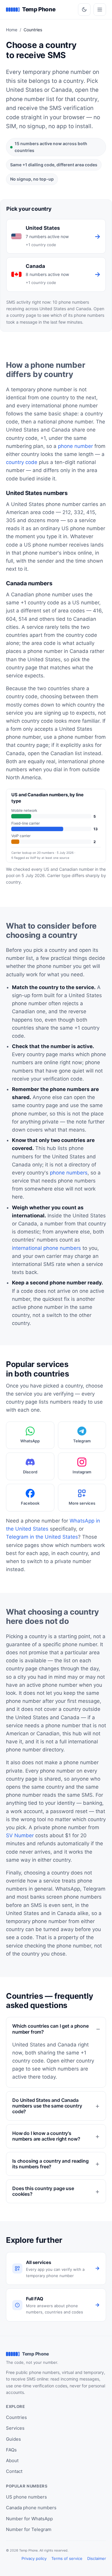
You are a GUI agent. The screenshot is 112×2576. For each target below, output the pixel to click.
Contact (14, 2471)
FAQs (11, 2450)
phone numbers (69, 1173)
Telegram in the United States (42, 1537)
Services (15, 2428)
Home (12, 30)
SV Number (20, 1835)
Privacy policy (34, 2558)
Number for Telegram (29, 2529)
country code (22, 462)
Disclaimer (97, 2558)
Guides (13, 2439)
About (12, 2461)
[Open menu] (100, 10)
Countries (16, 2417)
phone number (75, 446)
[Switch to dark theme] (84, 10)
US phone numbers (26, 2497)
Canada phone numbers (31, 2508)
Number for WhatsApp (29, 2519)
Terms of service (67, 2558)
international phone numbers (46, 1248)
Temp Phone (39, 9)
